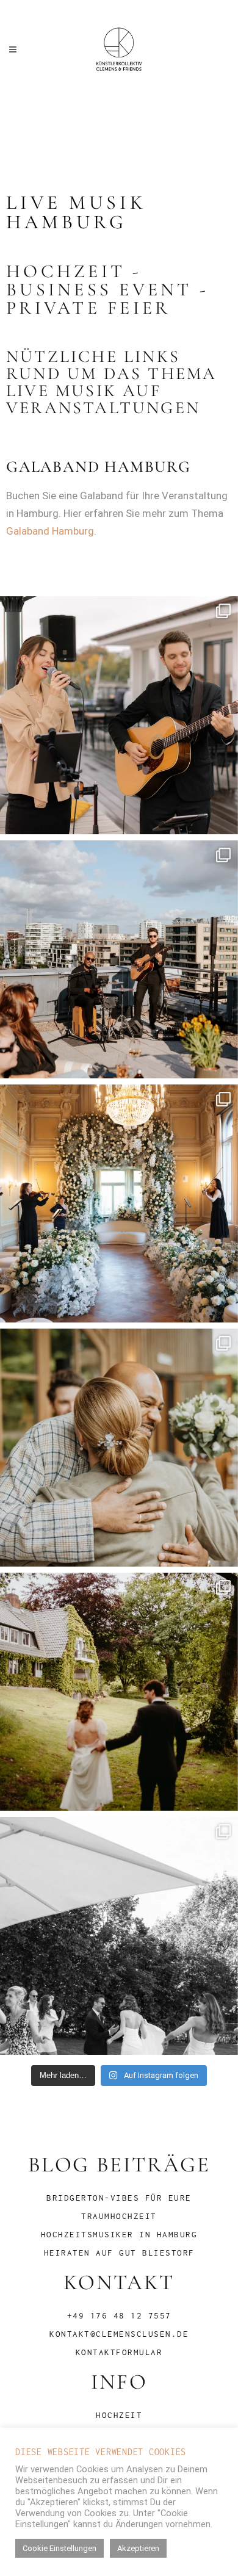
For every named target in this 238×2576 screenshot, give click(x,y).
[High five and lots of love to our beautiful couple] (119, 1936)
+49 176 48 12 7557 (119, 2315)
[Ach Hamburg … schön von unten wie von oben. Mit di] (119, 959)
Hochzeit (119, 2415)
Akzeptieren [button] (138, 2548)
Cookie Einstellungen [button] (60, 2548)
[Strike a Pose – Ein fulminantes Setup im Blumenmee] (119, 1203)
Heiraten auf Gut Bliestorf (119, 2253)
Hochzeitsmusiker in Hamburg (119, 2234)
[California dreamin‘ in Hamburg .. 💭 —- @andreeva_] (119, 715)
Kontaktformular (119, 2352)
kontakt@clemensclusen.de (119, 2334)
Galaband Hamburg (50, 531)
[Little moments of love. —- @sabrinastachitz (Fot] (119, 1692)
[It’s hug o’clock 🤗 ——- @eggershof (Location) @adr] (119, 1448)
